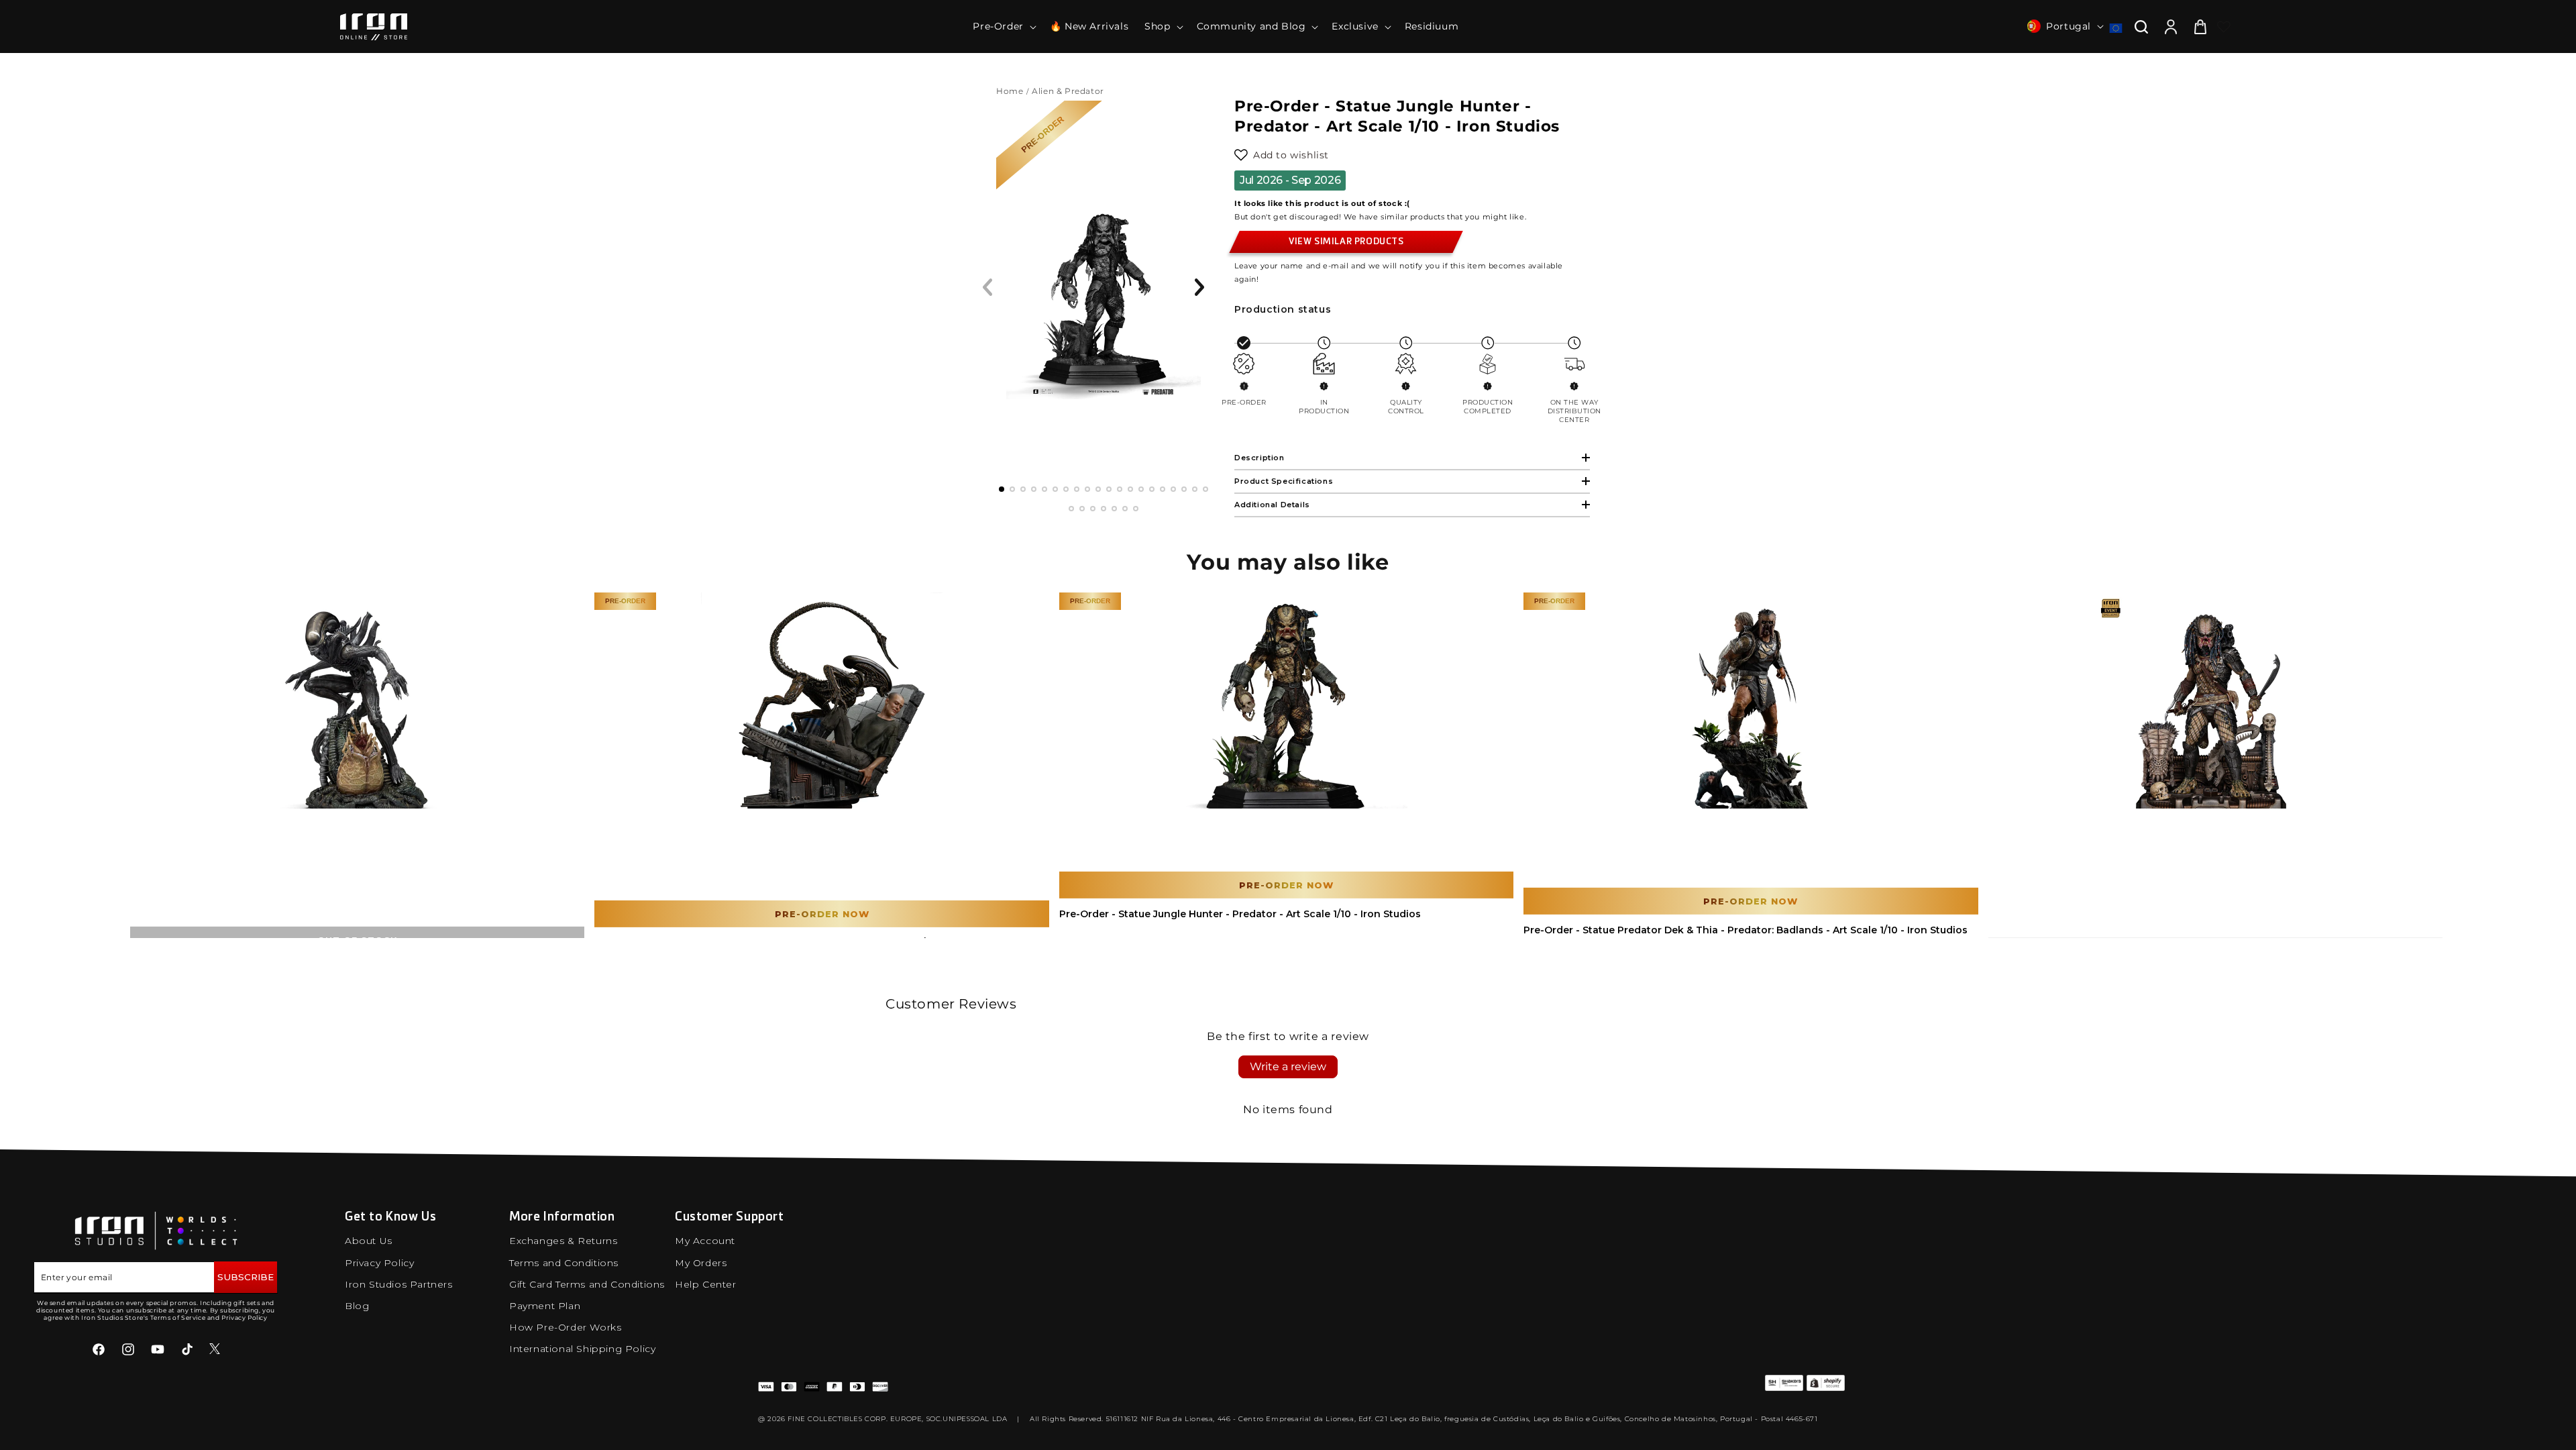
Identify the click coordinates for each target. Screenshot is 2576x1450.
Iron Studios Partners (399, 1284)
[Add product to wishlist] (1241, 155)
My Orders (701, 1263)
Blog (357, 1306)
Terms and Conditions (564, 1263)
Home (1010, 91)
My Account (705, 1241)
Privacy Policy (379, 1263)
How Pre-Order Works (565, 1327)
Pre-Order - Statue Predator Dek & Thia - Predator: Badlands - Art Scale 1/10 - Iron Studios (1746, 930)
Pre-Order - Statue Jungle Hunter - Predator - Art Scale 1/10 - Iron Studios (1240, 914)
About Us (369, 1241)
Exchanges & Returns (563, 1241)
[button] (1003, 26)
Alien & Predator (1069, 91)
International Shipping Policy (582, 1349)
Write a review (1288, 1067)
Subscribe (246, 1277)
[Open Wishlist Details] (2224, 27)
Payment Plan (545, 1306)
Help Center (706, 1284)
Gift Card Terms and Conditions (587, 1284)
